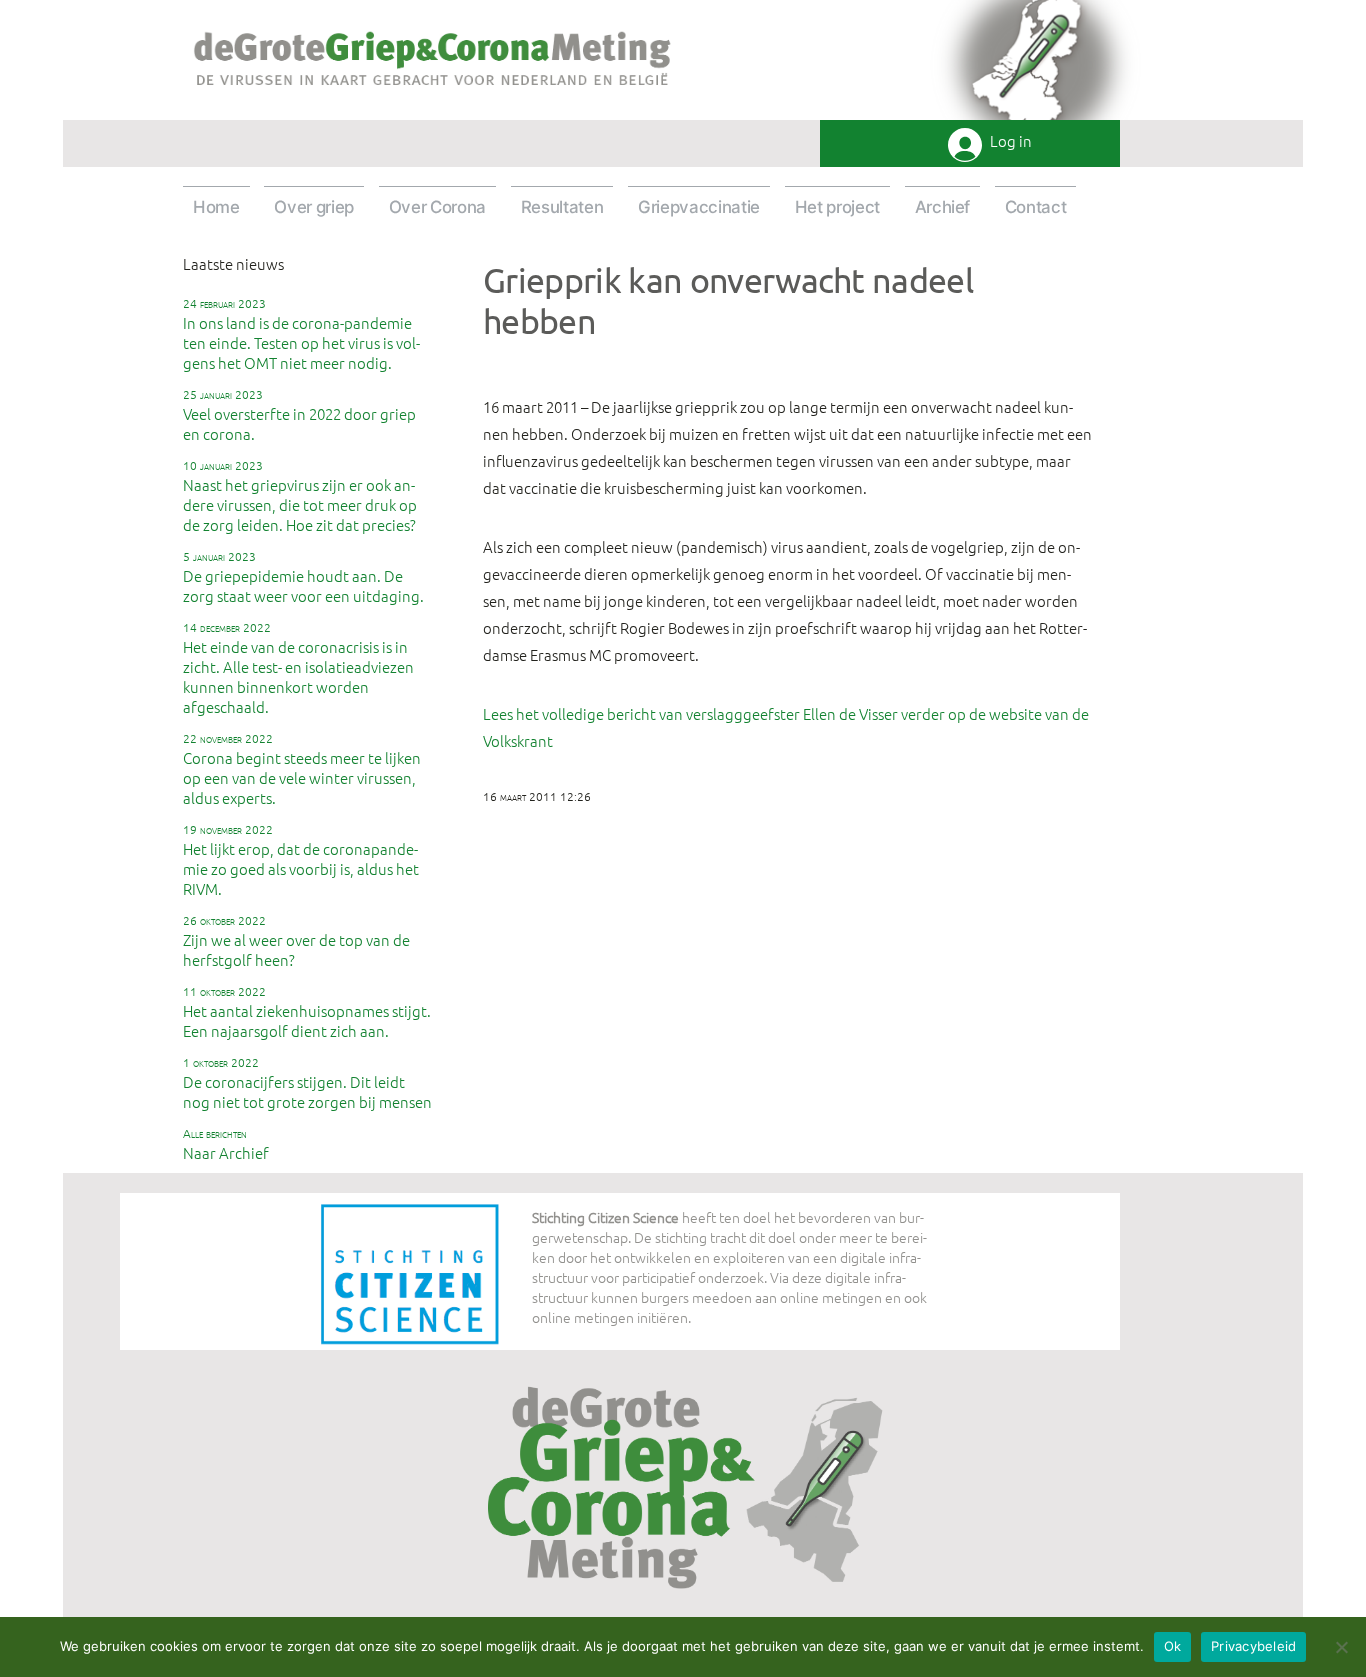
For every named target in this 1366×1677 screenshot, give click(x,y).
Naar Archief (226, 1144)
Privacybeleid (1253, 1646)
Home (216, 207)
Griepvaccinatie (699, 207)
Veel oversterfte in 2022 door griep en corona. (299, 415)
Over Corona (437, 207)
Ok (1173, 1646)
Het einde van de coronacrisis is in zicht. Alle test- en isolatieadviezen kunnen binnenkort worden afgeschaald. (298, 668)
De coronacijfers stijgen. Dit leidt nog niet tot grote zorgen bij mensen (307, 1083)
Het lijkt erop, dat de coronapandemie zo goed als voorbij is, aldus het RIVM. (301, 860)
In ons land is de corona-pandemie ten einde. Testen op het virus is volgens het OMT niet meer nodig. (301, 334)
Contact (1036, 207)
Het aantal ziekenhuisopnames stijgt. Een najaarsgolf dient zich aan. (307, 1012)
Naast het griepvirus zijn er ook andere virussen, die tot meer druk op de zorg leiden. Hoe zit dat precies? (300, 496)
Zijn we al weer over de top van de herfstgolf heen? (296, 941)
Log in (1011, 141)
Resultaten (562, 207)
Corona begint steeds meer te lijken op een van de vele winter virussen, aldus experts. (302, 769)
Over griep (314, 207)
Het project (837, 207)
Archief (943, 207)
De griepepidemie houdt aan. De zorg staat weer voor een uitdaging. (303, 577)
